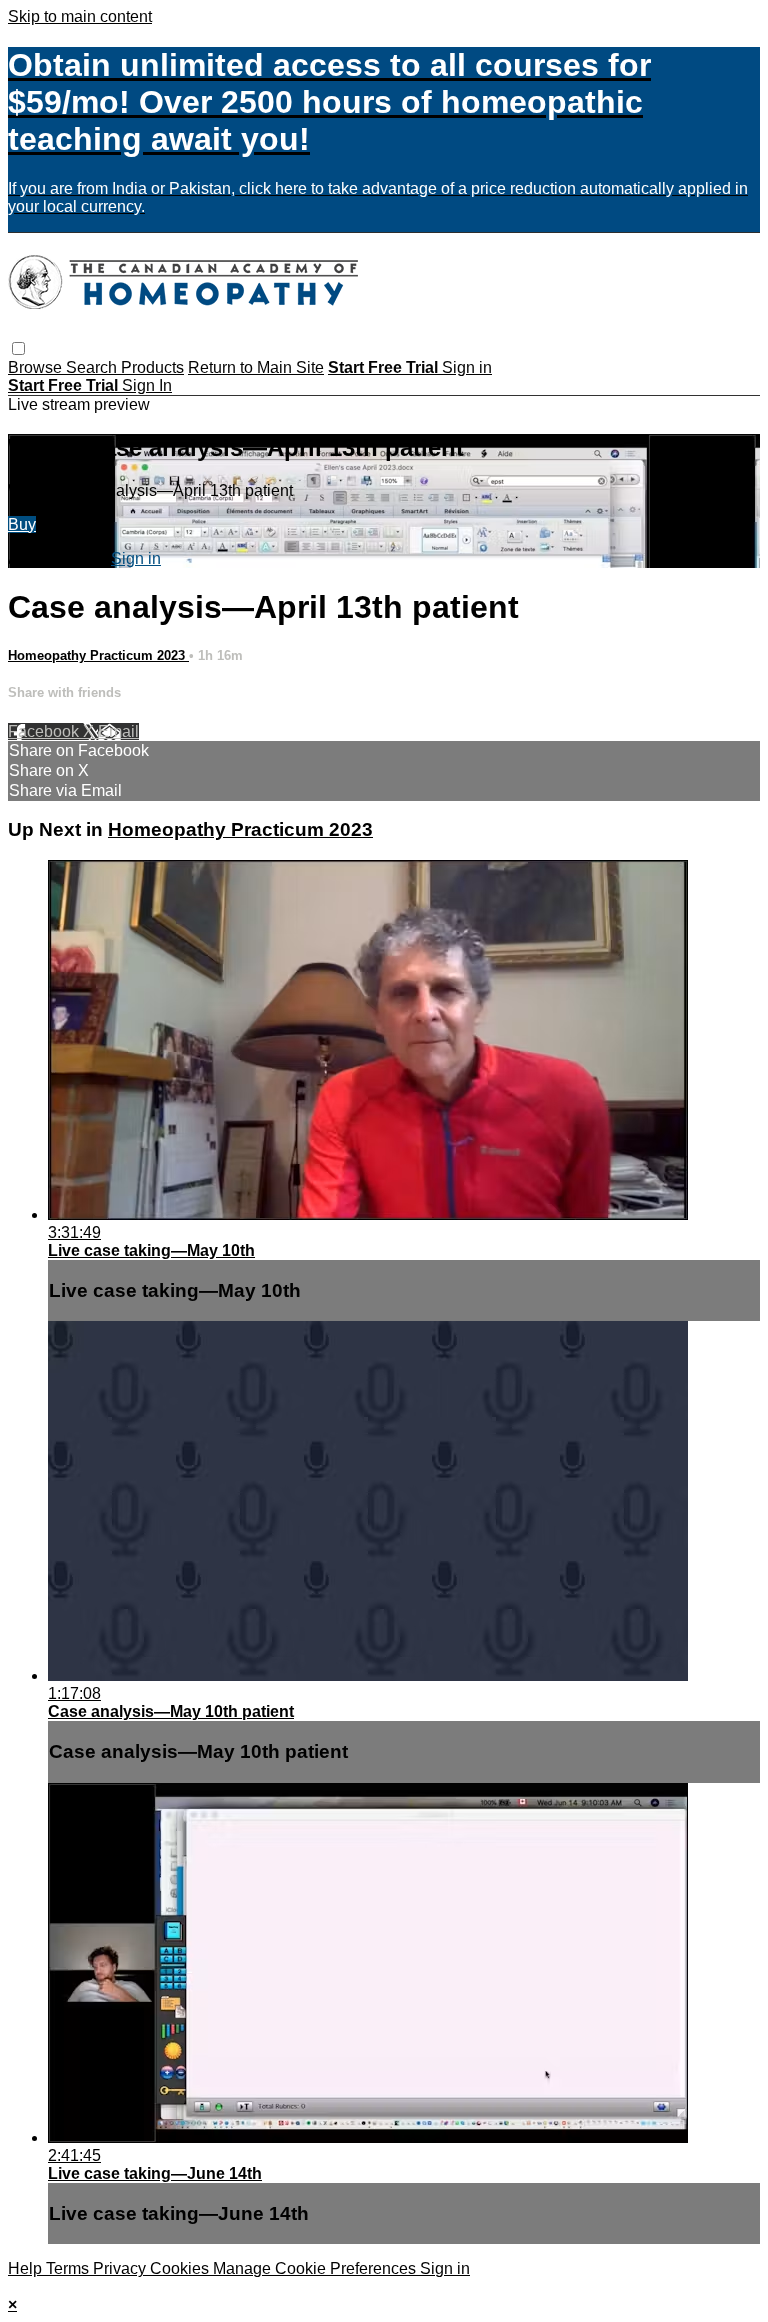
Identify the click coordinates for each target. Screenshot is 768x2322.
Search (93, 367)
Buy (22, 524)
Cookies (181, 2268)
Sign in (467, 367)
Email (118, 731)
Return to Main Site (256, 367)
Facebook (45, 731)
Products (152, 367)
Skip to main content (80, 16)
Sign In (147, 385)
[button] (18, 348)
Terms (69, 2268)
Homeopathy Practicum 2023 (98, 655)
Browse (37, 367)
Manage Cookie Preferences (316, 2268)
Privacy (121, 2268)
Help (27, 2268)
